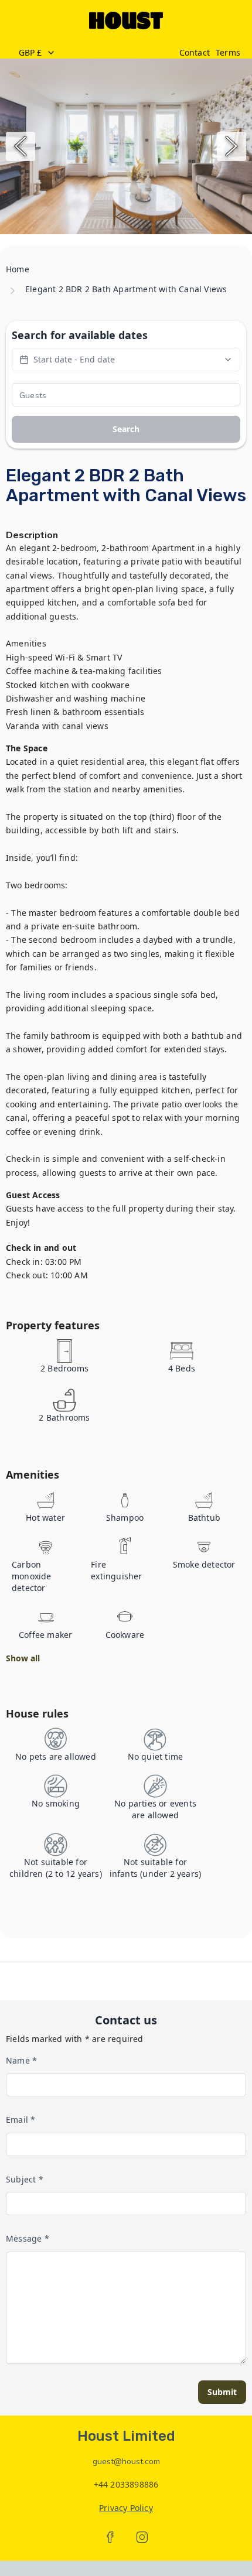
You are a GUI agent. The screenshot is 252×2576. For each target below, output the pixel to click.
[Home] (126, 20)
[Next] (231, 146)
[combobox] (93, 53)
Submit (222, 2392)
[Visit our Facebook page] (110, 2537)
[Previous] (21, 146)
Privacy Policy (126, 2508)
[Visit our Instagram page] (142, 2537)
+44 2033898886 (126, 2484)
